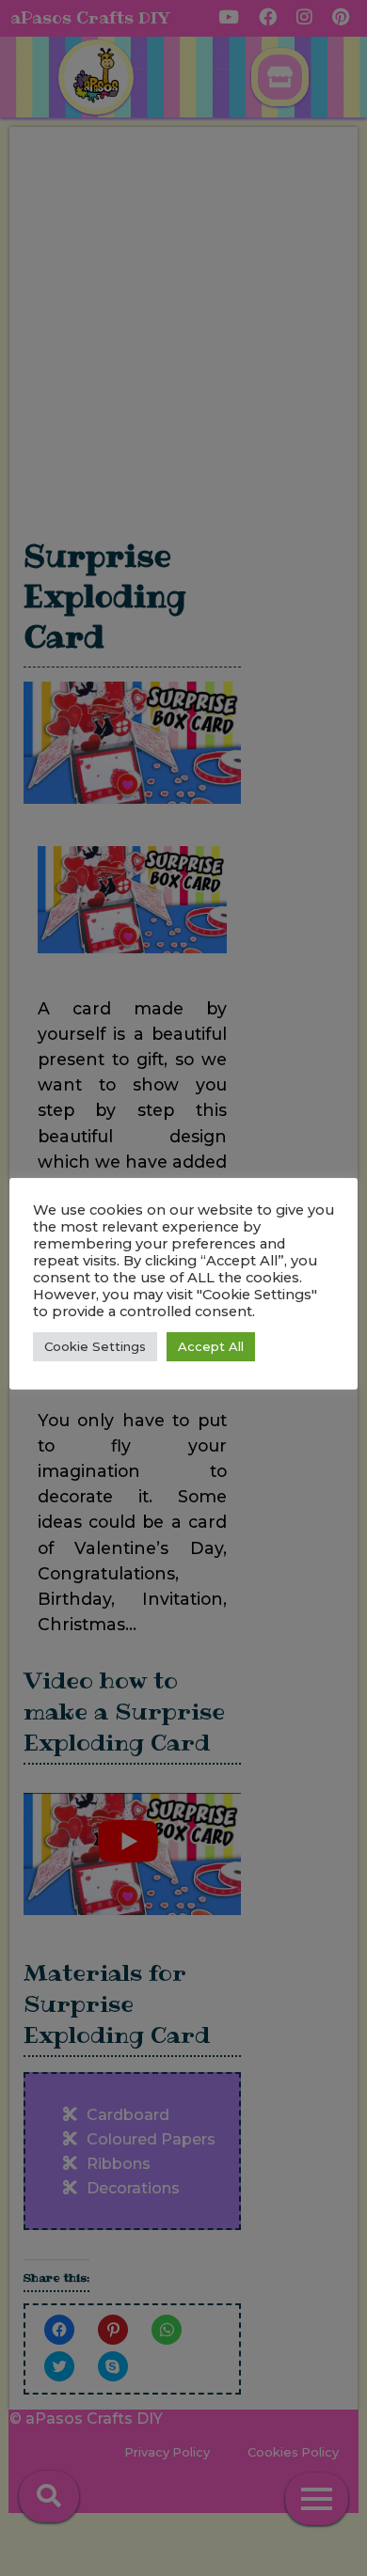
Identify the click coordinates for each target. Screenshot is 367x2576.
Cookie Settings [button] (95, 1346)
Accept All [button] (211, 1346)
